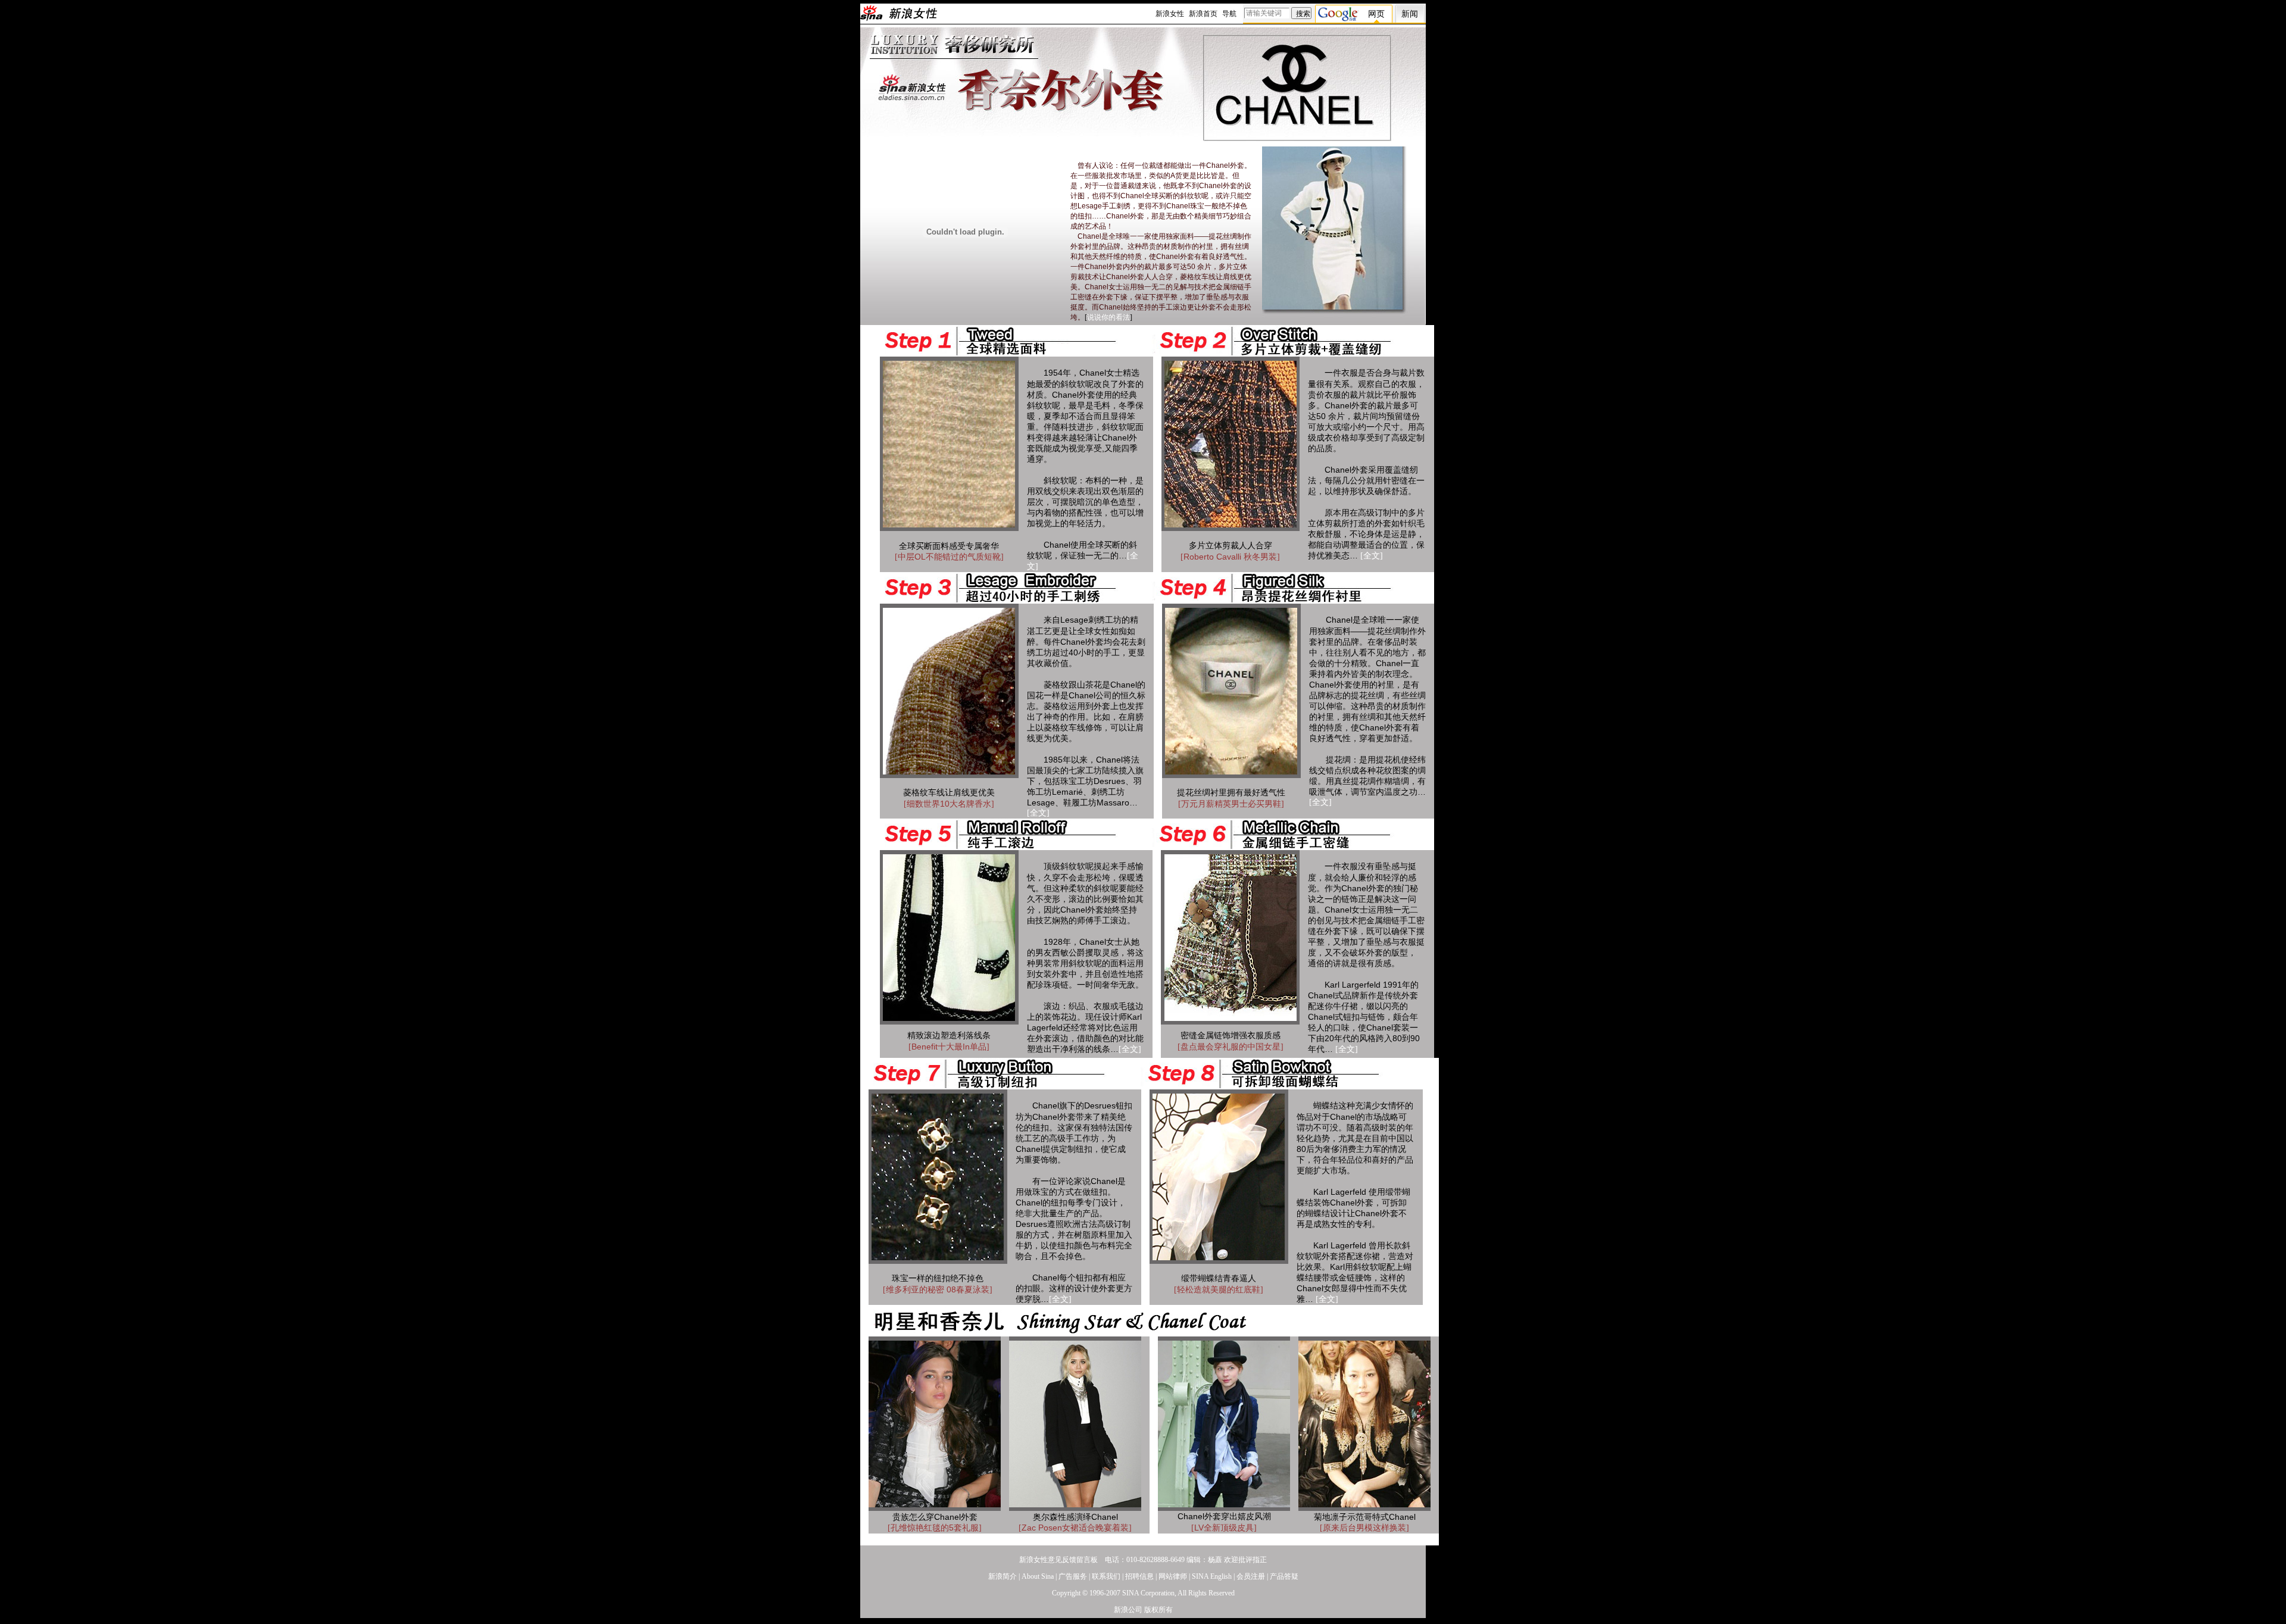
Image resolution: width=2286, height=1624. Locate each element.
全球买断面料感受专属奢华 (949, 546)
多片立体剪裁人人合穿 (1231, 546)
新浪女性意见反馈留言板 (1058, 1560)
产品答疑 (1284, 1576)
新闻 (1410, 14)
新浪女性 (1170, 14)
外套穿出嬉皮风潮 (1224, 1517)
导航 (1229, 14)
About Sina (1038, 1576)
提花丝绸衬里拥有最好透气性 (1231, 793)
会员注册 (1251, 1576)
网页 (1376, 14)
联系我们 (1106, 1576)
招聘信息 (1139, 1576)
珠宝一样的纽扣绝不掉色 (938, 1278)
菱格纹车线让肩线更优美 (949, 793)
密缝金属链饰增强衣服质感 (1231, 1036)
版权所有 (1158, 1610)
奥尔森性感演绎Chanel (1075, 1517)
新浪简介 (1003, 1576)
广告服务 (1073, 1576)
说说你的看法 (1108, 317)
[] (949, 557)
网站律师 (1173, 1576)
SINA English (1212, 1576)
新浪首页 (1203, 14)
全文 (1372, 556)
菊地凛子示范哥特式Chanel (1365, 1517)
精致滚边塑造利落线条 (949, 1036)
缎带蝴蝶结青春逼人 (1219, 1278)
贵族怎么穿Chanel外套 (935, 1517)
